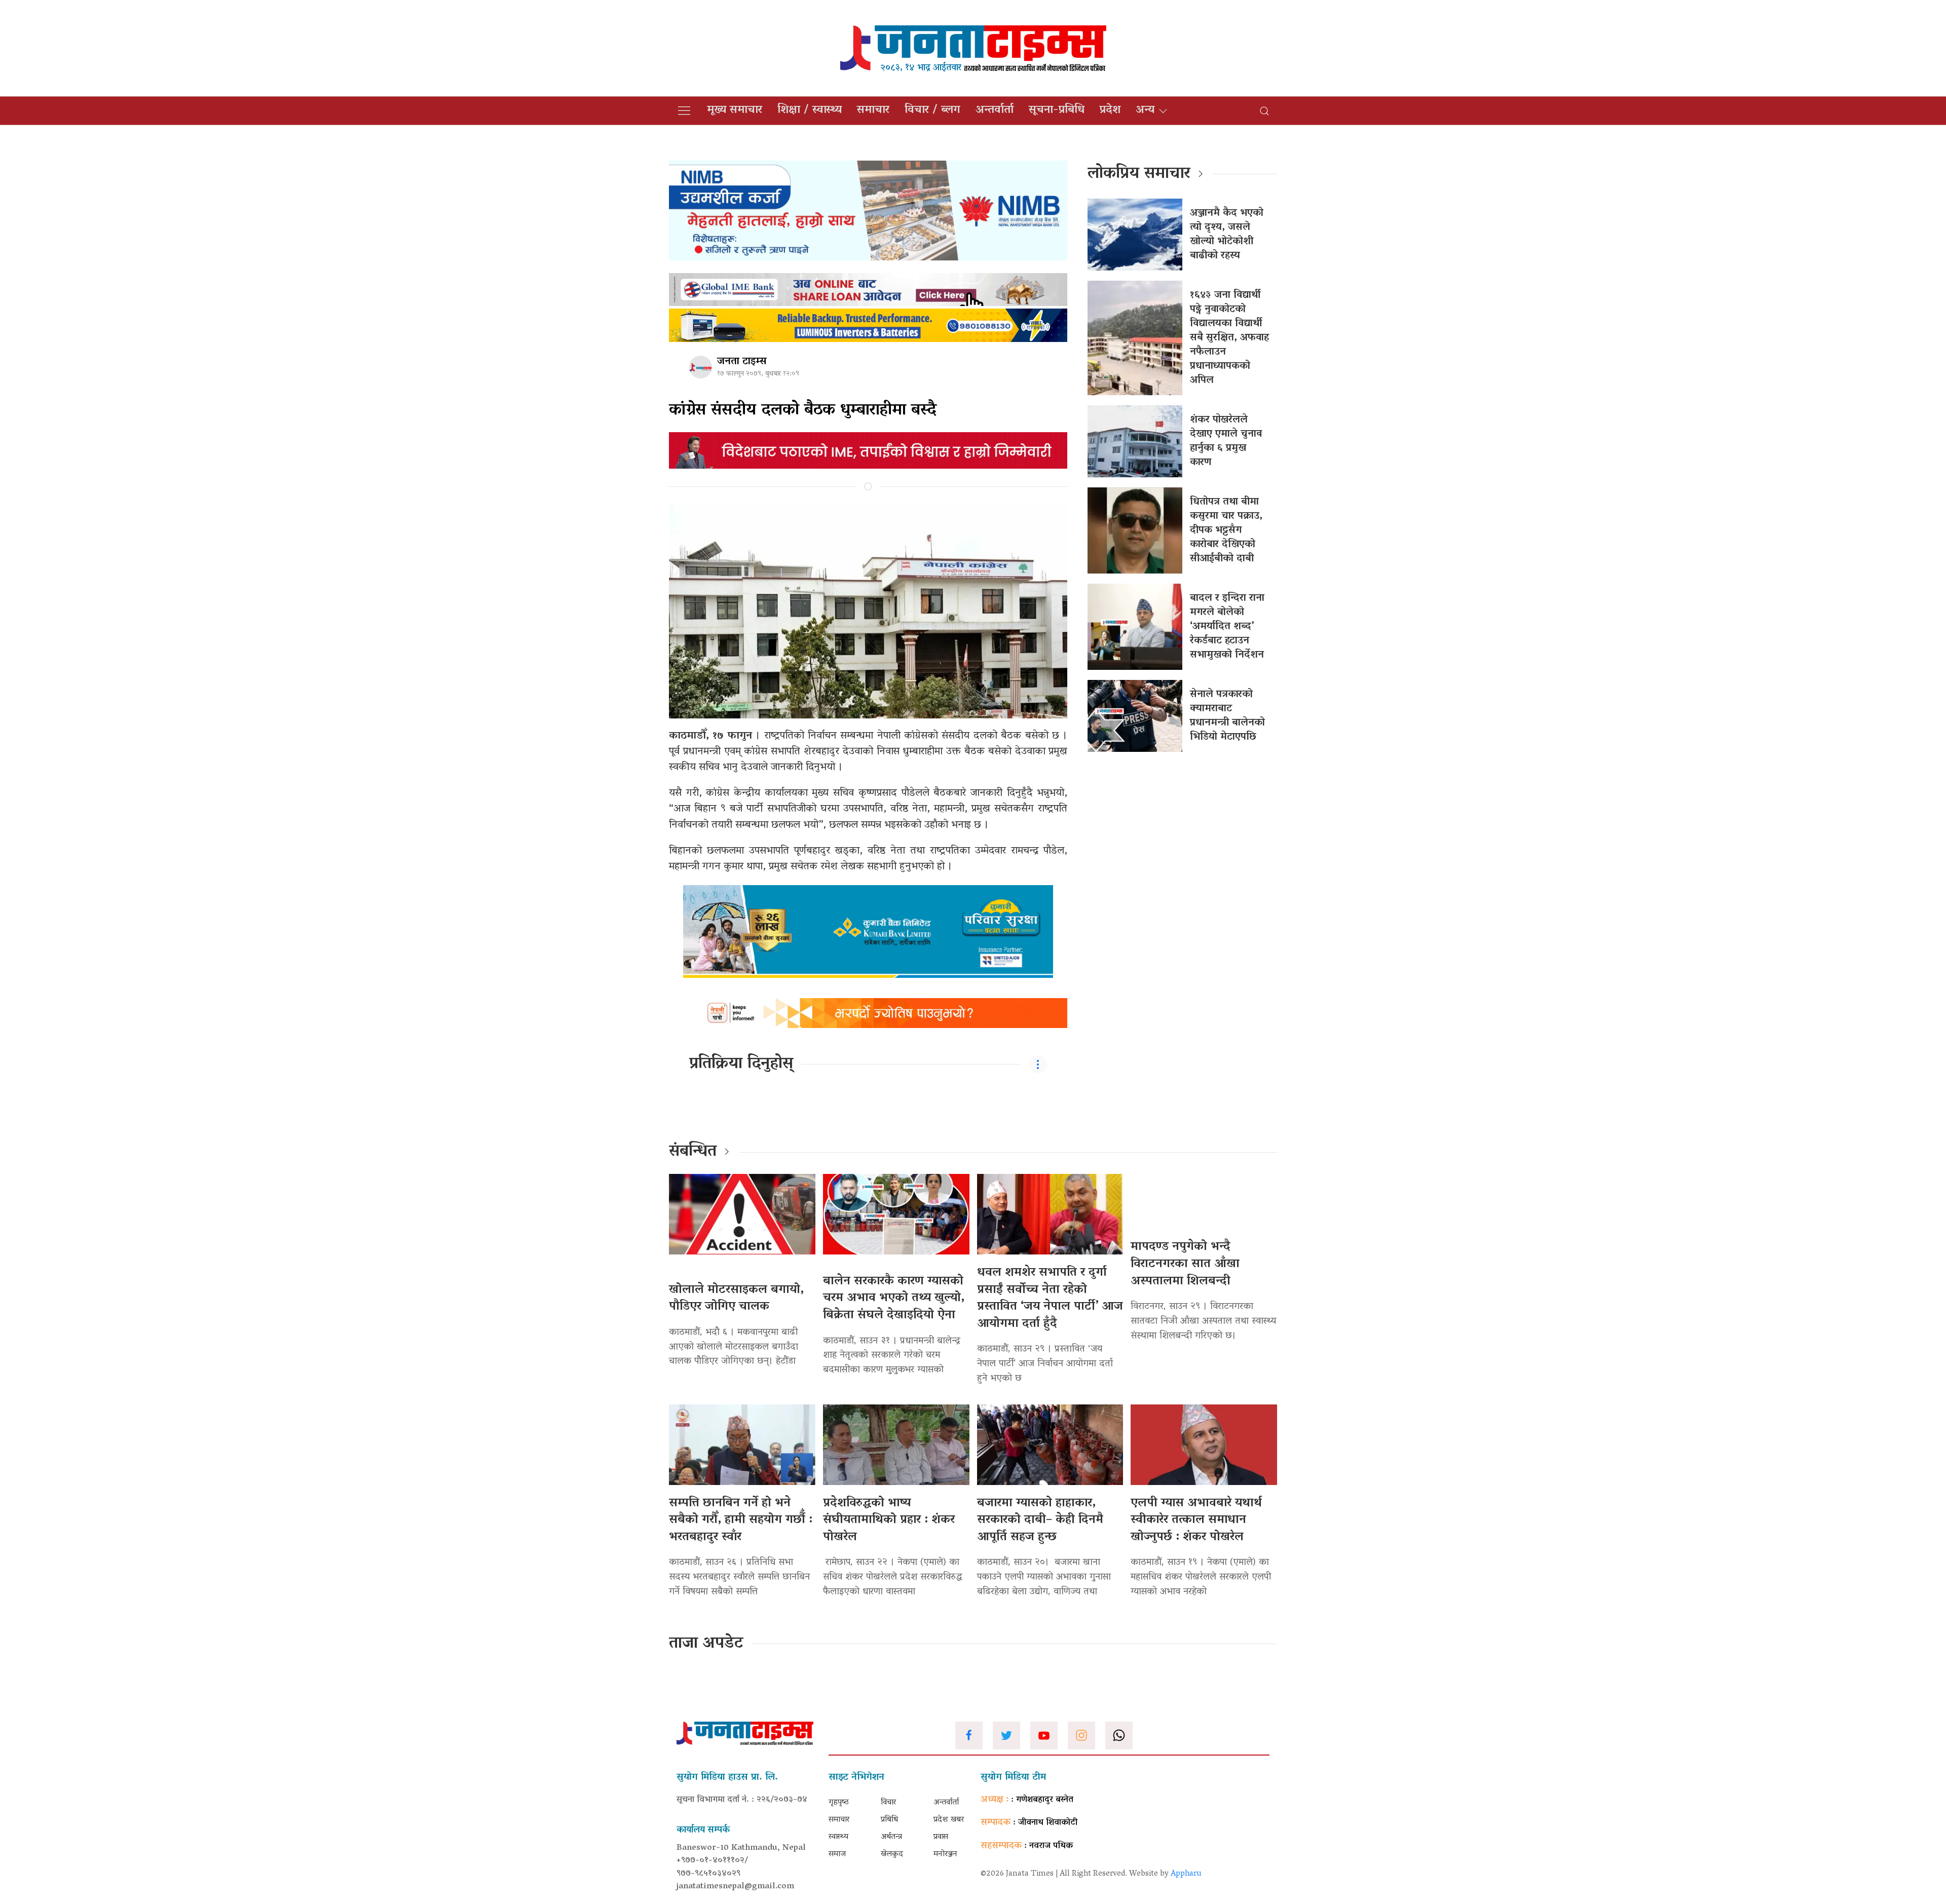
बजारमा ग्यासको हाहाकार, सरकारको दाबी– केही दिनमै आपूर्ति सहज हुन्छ (1040, 1520)
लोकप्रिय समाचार (1139, 174)
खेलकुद (892, 1854)
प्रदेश (1110, 110)
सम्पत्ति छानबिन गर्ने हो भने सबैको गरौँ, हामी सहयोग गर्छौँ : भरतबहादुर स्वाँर (741, 1520)
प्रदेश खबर (949, 1820)
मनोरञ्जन (945, 1854)
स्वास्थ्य (838, 1837)
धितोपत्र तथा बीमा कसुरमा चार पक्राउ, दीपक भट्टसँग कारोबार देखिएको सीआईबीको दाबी (1226, 530)
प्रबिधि (889, 1820)
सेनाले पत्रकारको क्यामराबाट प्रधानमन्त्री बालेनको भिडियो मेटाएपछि (1227, 716)
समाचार (873, 110)
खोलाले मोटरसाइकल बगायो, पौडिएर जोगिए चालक (736, 1299)
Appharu (1186, 1874)
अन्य (1145, 110)
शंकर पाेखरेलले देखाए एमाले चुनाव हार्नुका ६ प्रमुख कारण (1226, 441)
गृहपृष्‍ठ (839, 1803)
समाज (837, 1854)
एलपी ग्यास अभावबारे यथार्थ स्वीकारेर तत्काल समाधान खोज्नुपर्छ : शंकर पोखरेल (1196, 1520)
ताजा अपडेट (706, 1644)
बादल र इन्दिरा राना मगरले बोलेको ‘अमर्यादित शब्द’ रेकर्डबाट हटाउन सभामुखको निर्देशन (1227, 627)
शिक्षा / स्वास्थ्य (810, 110)
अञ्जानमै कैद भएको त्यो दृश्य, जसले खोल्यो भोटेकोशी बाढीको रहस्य (1227, 235)
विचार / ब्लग (932, 110)
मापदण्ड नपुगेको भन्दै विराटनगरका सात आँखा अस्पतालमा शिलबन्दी (1185, 1264)
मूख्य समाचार (735, 110)
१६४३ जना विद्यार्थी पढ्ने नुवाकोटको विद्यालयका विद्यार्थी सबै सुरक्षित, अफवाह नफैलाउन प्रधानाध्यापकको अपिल (1229, 338)
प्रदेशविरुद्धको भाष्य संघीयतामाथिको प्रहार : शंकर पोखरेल (889, 1520)
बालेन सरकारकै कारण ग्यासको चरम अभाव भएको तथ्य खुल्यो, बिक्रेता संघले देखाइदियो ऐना (894, 1299)
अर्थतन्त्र (891, 1837)
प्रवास (941, 1837)
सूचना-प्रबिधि (1057, 110)
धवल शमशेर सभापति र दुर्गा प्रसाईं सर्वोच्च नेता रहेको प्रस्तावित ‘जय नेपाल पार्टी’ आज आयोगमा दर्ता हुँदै (1050, 1299)
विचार (888, 1803)
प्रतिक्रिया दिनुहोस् (741, 1064)
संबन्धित (693, 1152)
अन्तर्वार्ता (995, 110)
